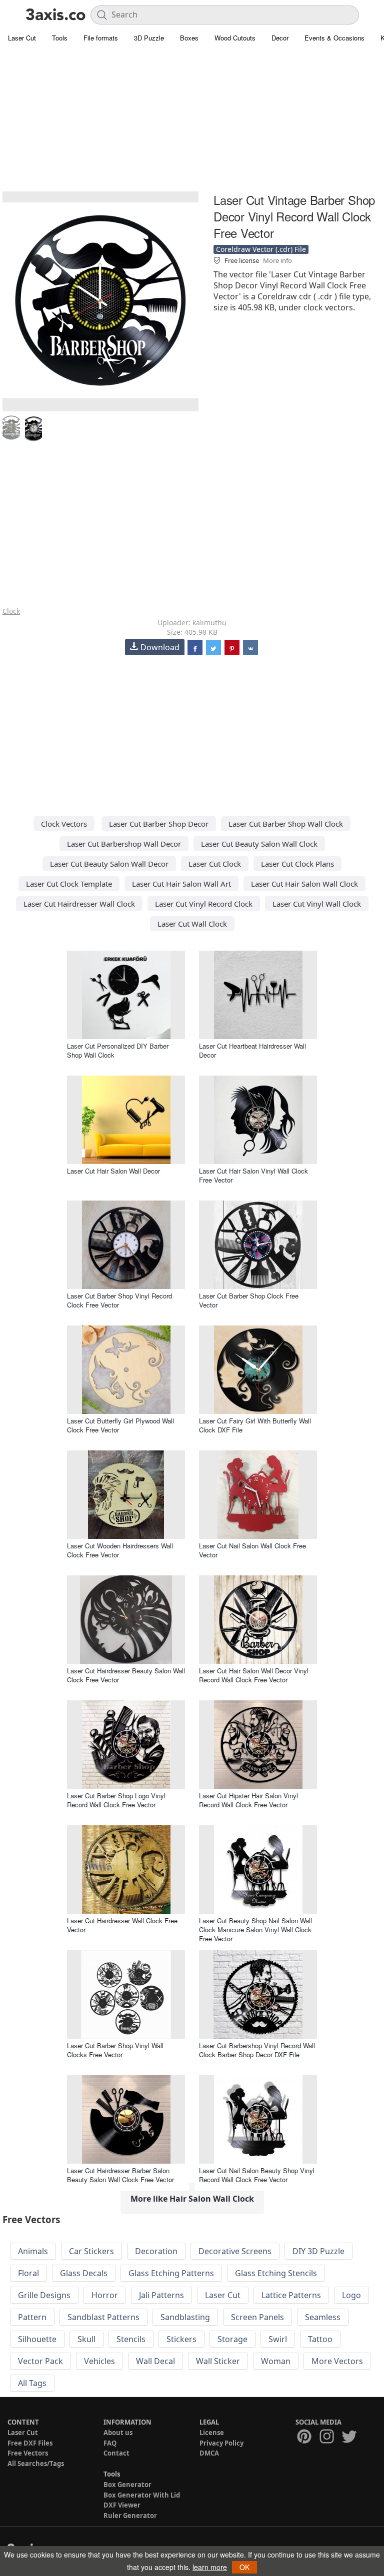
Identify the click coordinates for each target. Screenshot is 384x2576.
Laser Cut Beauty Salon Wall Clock (259, 844)
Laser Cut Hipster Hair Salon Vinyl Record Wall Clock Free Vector (248, 1800)
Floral (28, 2273)
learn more (210, 2567)
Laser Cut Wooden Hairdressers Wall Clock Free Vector (120, 1550)
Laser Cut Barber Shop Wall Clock (286, 824)
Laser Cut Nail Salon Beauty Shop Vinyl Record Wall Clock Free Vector (257, 2175)
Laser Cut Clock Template (69, 884)
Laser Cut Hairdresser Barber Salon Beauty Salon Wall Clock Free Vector (120, 2175)
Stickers (181, 2339)
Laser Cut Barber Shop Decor (159, 824)
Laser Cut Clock (215, 864)
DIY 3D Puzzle (318, 2251)
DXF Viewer (122, 2505)
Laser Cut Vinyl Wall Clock (317, 904)
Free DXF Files (30, 2443)
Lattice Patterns (291, 2295)
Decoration (156, 2251)
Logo (351, 2295)
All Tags (32, 2383)
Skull (86, 2339)
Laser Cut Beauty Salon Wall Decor (109, 864)
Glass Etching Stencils (276, 2273)
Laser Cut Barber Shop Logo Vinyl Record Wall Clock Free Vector (116, 1800)
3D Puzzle (149, 38)
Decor (280, 38)
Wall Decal (155, 2361)
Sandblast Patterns (103, 2317)
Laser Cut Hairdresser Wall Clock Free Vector (122, 1925)
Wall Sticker (218, 2361)
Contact (116, 2453)
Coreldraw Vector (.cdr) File (261, 249)
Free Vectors (28, 2453)
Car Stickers (91, 2251)
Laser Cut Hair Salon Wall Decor (113, 1171)
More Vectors (337, 2361)
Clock (11, 611)
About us (118, 2433)
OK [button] (244, 2567)
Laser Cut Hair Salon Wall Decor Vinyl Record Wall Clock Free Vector (254, 1675)
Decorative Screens (235, 2251)
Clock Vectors (64, 824)
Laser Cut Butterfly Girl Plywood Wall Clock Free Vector (120, 1425)
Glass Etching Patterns (171, 2273)
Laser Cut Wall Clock (192, 924)
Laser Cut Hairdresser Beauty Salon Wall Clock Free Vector (126, 1675)
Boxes (189, 38)
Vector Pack (40, 2361)
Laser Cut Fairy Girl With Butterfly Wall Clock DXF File (255, 1425)
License (212, 2433)
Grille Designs (44, 2295)
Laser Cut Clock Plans (297, 864)
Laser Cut (22, 38)
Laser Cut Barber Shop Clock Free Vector (249, 1300)
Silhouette (37, 2339)
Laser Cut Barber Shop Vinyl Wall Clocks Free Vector (115, 2050)
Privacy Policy (221, 2443)
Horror (105, 2295)
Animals (33, 2251)
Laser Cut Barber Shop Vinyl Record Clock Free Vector (119, 1300)
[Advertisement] (192, 120)
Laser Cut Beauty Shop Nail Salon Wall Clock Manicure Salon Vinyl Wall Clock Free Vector (255, 1930)
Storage (232, 2339)
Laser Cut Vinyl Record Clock (204, 904)
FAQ (110, 2443)
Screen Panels (257, 2317)
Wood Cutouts (235, 38)
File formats (101, 38)
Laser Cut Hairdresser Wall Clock (79, 904)
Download (160, 647)
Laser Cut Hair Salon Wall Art (181, 884)
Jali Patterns (161, 2295)
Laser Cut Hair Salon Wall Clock (304, 884)
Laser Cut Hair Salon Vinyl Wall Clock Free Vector (253, 1175)
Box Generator (127, 2485)
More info (277, 260)
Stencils (131, 2339)
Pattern (32, 2317)
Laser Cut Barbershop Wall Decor (124, 844)
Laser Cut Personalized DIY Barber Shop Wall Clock (118, 1050)
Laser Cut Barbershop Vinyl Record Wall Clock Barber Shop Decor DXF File (257, 2050)
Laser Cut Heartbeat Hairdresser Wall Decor (252, 1050)
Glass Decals (84, 2273)
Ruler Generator (130, 2516)
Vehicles (99, 2361)
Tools (60, 38)
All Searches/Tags (36, 2464)
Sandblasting (185, 2317)
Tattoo (320, 2339)
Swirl (278, 2339)
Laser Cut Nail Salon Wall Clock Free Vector (252, 1550)
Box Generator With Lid (142, 2495)
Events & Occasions (334, 38)
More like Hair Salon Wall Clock (192, 2199)
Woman (276, 2361)
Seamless (323, 2317)
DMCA (209, 2453)
